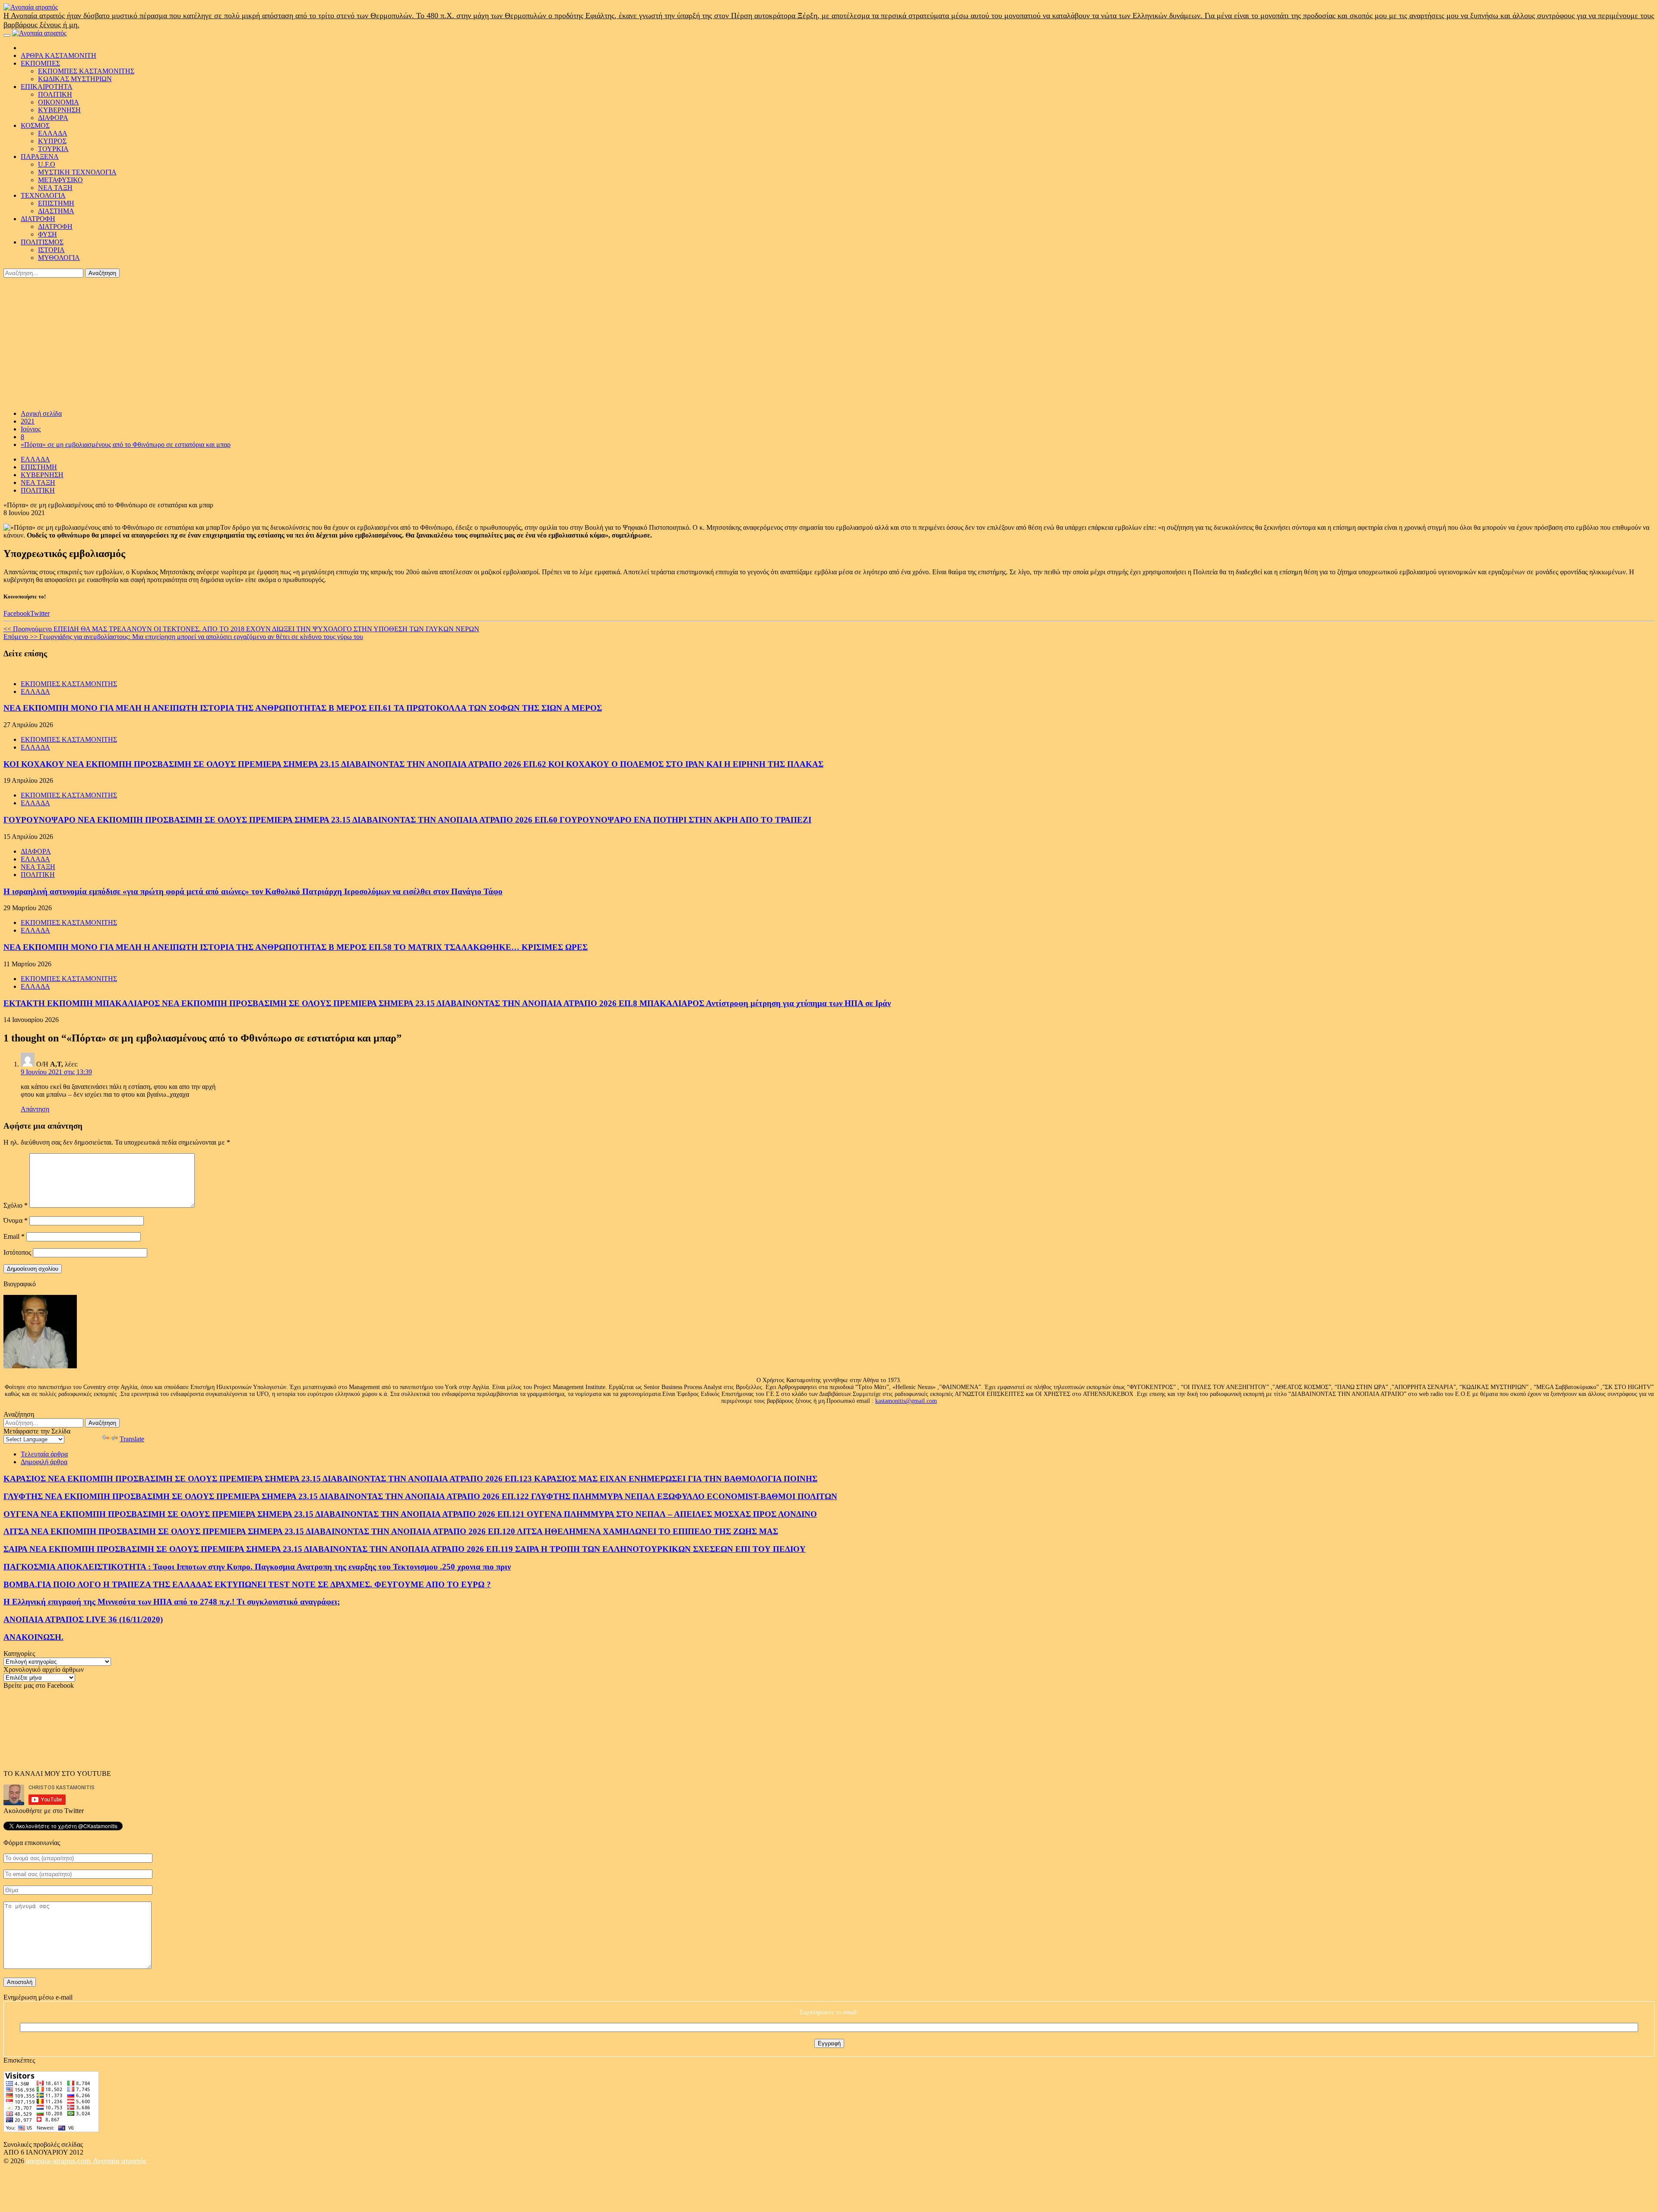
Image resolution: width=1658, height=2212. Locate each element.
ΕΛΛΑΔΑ (53, 133)
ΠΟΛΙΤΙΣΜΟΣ (42, 242)
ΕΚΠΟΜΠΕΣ (40, 63)
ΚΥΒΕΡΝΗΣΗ (59, 110)
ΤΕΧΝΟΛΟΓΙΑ (43, 195)
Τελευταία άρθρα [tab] (44, 1454)
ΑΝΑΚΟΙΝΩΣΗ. (33, 1637)
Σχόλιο (16, 1205)
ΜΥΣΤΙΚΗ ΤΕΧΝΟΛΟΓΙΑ (77, 172)
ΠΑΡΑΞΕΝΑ (40, 157)
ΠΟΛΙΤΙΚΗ (55, 94)
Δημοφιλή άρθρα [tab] (44, 1462)
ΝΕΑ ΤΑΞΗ (55, 188)
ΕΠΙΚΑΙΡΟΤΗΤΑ (47, 87)
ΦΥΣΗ (47, 234)
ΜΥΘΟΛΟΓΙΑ (59, 258)
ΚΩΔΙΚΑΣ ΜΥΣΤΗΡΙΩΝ (75, 79)
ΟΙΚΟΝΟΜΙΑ (59, 102)
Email (14, 1236)
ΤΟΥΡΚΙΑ (53, 149)
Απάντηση (35, 1109)
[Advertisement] (829, 342)
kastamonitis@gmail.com (906, 1401)
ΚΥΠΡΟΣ (52, 141)
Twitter (40, 613)
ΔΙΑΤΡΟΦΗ (38, 219)
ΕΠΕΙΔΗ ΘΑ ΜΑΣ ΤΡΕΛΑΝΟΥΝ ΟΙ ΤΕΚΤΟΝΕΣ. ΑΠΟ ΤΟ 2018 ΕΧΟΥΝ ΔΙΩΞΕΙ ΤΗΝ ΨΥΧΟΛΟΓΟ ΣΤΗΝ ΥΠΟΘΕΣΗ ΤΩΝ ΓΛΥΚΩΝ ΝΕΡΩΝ (241, 629)
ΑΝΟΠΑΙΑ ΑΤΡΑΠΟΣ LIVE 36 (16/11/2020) (83, 1619)
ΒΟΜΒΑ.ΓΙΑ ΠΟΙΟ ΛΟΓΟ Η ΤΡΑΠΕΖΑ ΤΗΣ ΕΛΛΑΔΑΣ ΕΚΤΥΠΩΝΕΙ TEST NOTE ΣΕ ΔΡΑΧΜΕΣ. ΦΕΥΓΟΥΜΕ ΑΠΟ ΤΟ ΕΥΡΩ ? (247, 1584)
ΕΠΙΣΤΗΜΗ (56, 203)
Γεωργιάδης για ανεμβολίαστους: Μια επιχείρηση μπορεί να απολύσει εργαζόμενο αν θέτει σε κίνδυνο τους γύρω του (183, 637)
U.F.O (47, 164)
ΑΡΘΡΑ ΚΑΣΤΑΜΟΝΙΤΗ (59, 55)
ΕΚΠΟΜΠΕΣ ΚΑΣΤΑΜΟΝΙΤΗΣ (86, 71)
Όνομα (16, 1220)
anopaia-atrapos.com (59, 2161)
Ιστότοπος (17, 1252)
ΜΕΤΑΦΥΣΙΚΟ (60, 180)
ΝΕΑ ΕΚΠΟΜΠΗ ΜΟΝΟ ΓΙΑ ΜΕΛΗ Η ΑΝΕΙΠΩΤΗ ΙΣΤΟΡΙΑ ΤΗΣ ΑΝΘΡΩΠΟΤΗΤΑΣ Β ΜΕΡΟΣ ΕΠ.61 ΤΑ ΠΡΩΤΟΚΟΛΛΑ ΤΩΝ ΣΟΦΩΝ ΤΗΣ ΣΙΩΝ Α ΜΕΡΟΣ (303, 708)
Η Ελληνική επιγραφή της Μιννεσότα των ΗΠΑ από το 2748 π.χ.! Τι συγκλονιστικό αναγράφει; (172, 1602)
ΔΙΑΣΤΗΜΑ (56, 211)
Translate (132, 1439)
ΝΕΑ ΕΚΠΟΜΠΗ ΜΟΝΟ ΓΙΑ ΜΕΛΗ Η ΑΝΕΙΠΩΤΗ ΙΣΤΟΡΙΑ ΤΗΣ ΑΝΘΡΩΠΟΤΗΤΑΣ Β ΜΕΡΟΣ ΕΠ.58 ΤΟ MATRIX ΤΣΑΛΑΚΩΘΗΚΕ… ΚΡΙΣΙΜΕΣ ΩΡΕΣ (296, 947)
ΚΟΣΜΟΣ (35, 125)
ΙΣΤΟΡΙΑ (51, 250)
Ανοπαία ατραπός (120, 2161)
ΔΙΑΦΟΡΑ (53, 118)
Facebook (17, 613)
